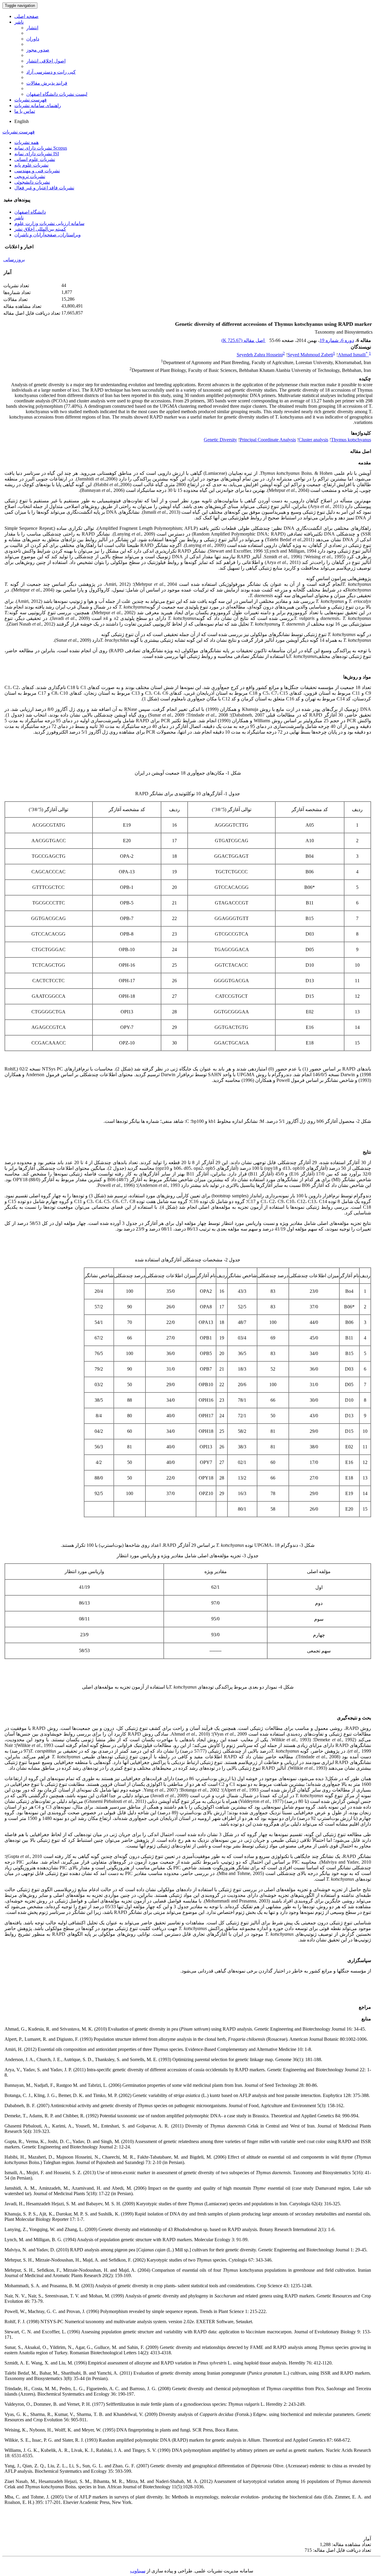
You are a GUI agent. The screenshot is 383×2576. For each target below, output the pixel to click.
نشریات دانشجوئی (32, 182)
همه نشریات (26, 142)
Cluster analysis (313, 440)
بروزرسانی (14, 260)
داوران (33, 39)
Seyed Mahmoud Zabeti (310, 355)
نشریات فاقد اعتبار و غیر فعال (44, 188)
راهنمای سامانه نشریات (38, 105)
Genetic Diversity (220, 440)
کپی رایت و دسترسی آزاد (51, 72)
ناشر (19, 22)
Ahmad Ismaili (353, 355)
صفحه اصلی (26, 16)
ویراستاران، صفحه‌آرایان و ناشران (48, 235)
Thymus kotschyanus (351, 440)
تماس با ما (25, 111)
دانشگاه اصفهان (30, 212)
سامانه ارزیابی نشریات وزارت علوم (49, 223)
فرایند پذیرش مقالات (47, 83)
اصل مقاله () (244, 340)
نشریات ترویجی (30, 176)
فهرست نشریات (31, 100)
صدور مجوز (38, 50)
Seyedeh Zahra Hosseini (260, 355)
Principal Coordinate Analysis (268, 440)
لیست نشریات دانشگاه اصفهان (57, 94)
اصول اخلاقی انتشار (46, 61)
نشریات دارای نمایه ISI (37, 154)
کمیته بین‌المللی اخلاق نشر (40, 229)
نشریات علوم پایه (31, 165)
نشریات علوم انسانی (35, 159)
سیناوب (138, 2571)
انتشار (32, 28)
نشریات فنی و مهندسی (37, 171)
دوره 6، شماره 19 (337, 340)
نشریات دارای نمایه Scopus (41, 148)
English (22, 121)
